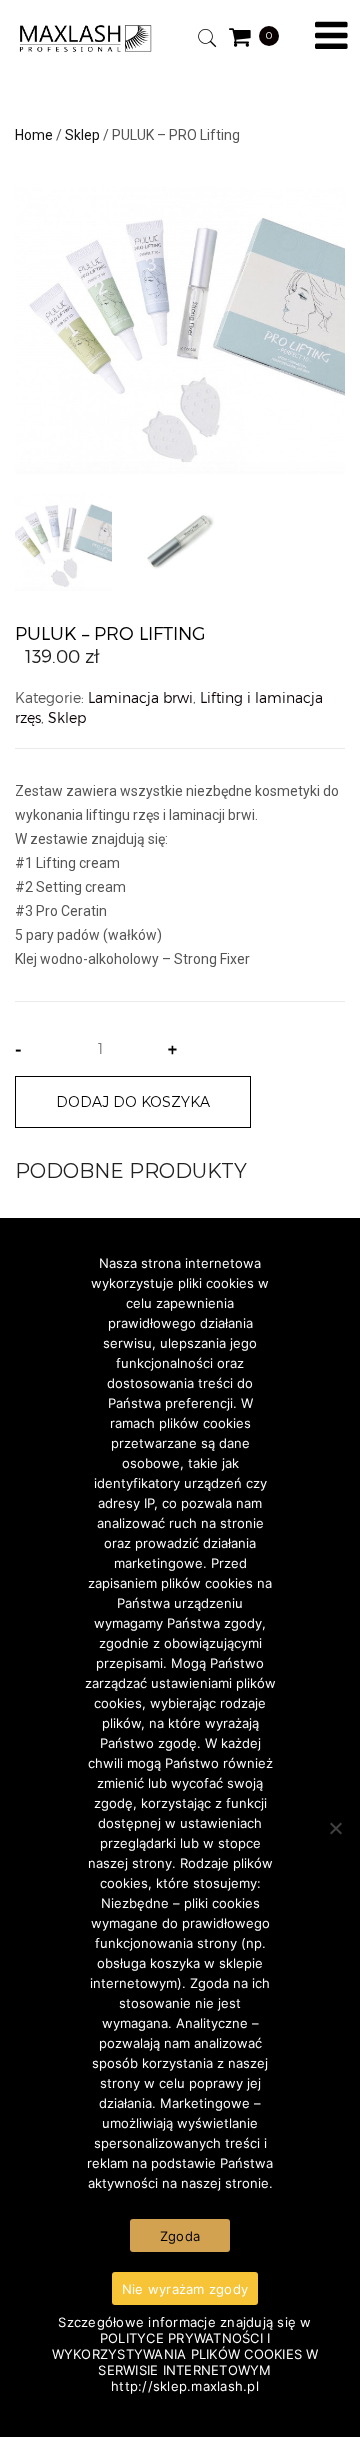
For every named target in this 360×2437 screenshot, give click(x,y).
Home (34, 135)
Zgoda (180, 2236)
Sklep (82, 135)
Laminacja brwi (140, 697)
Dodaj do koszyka (133, 1102)
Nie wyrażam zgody (185, 2289)
